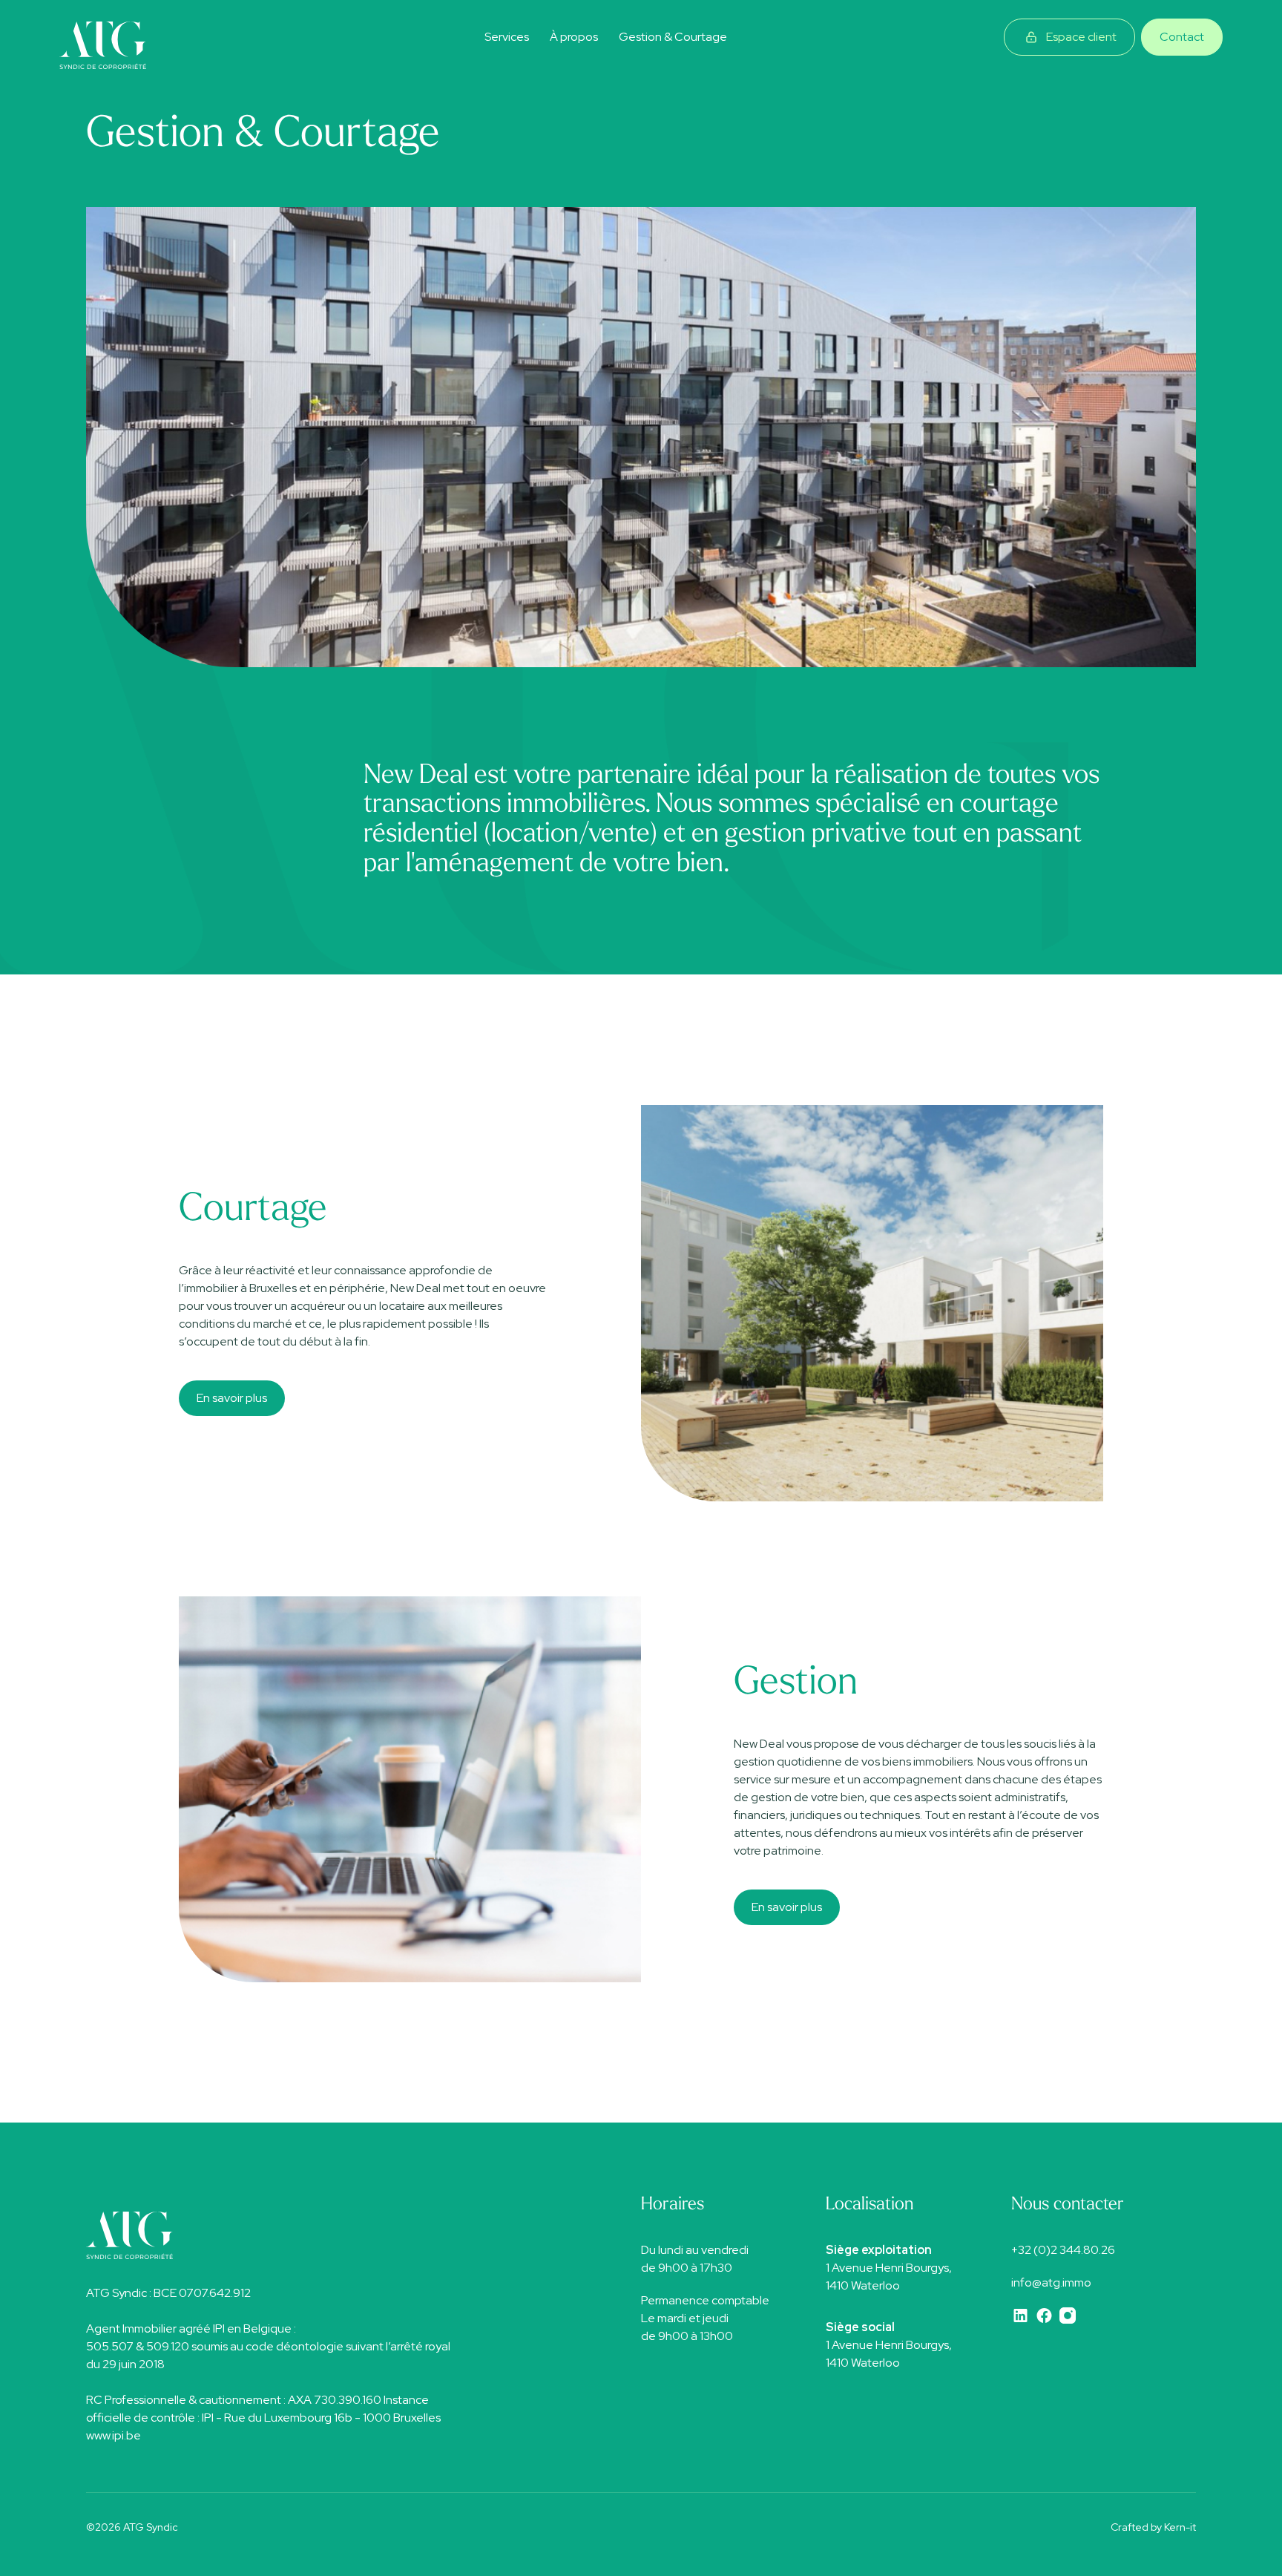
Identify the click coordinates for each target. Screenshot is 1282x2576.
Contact (1182, 37)
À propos (574, 37)
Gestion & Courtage (673, 37)
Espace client (1081, 37)
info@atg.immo (1051, 2282)
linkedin (1020, 2316)
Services (507, 37)
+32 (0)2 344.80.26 (1063, 2250)
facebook (1044, 2316)
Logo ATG (104, 46)
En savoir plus (232, 1398)
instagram (1068, 2316)
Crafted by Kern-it (1153, 2527)
